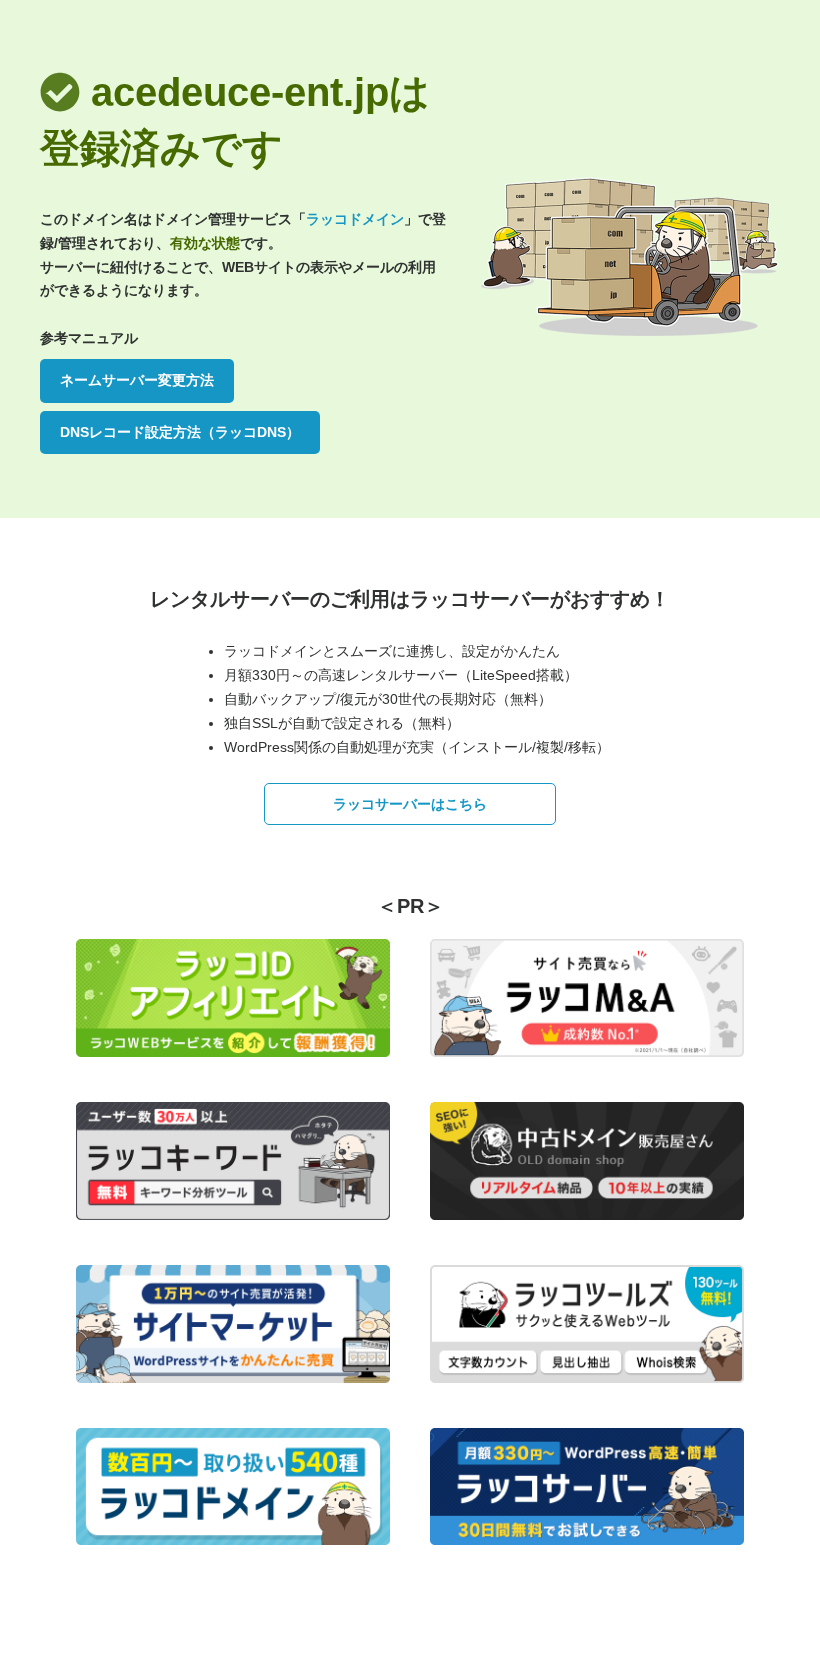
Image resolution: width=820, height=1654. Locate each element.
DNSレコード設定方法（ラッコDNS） (180, 432)
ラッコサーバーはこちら (410, 804)
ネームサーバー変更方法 (137, 380)
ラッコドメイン (355, 219)
